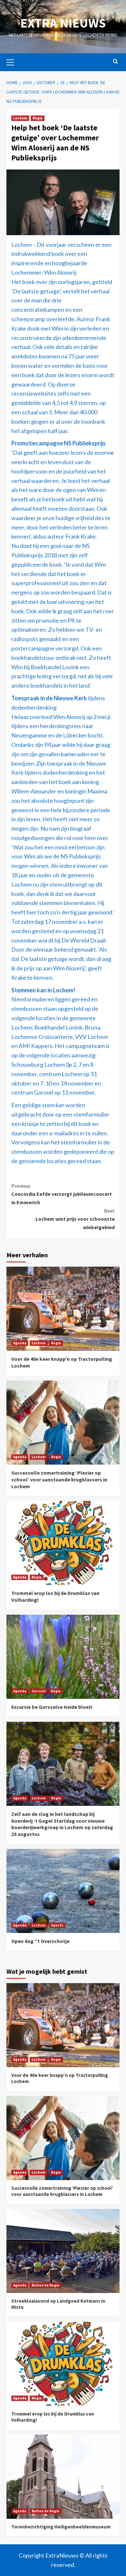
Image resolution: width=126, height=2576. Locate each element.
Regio (38, 118)
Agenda (20, 1343)
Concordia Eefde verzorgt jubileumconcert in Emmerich (62, 1194)
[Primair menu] (13, 61)
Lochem (20, 118)
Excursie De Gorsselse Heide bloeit (52, 1707)
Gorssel (38, 1691)
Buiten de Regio (46, 2285)
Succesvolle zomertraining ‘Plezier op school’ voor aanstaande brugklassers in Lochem (59, 1479)
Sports (57, 1925)
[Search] (115, 62)
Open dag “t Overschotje (40, 1941)
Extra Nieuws (63, 23)
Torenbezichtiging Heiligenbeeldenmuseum (61, 2527)
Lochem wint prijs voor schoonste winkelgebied (75, 1219)
